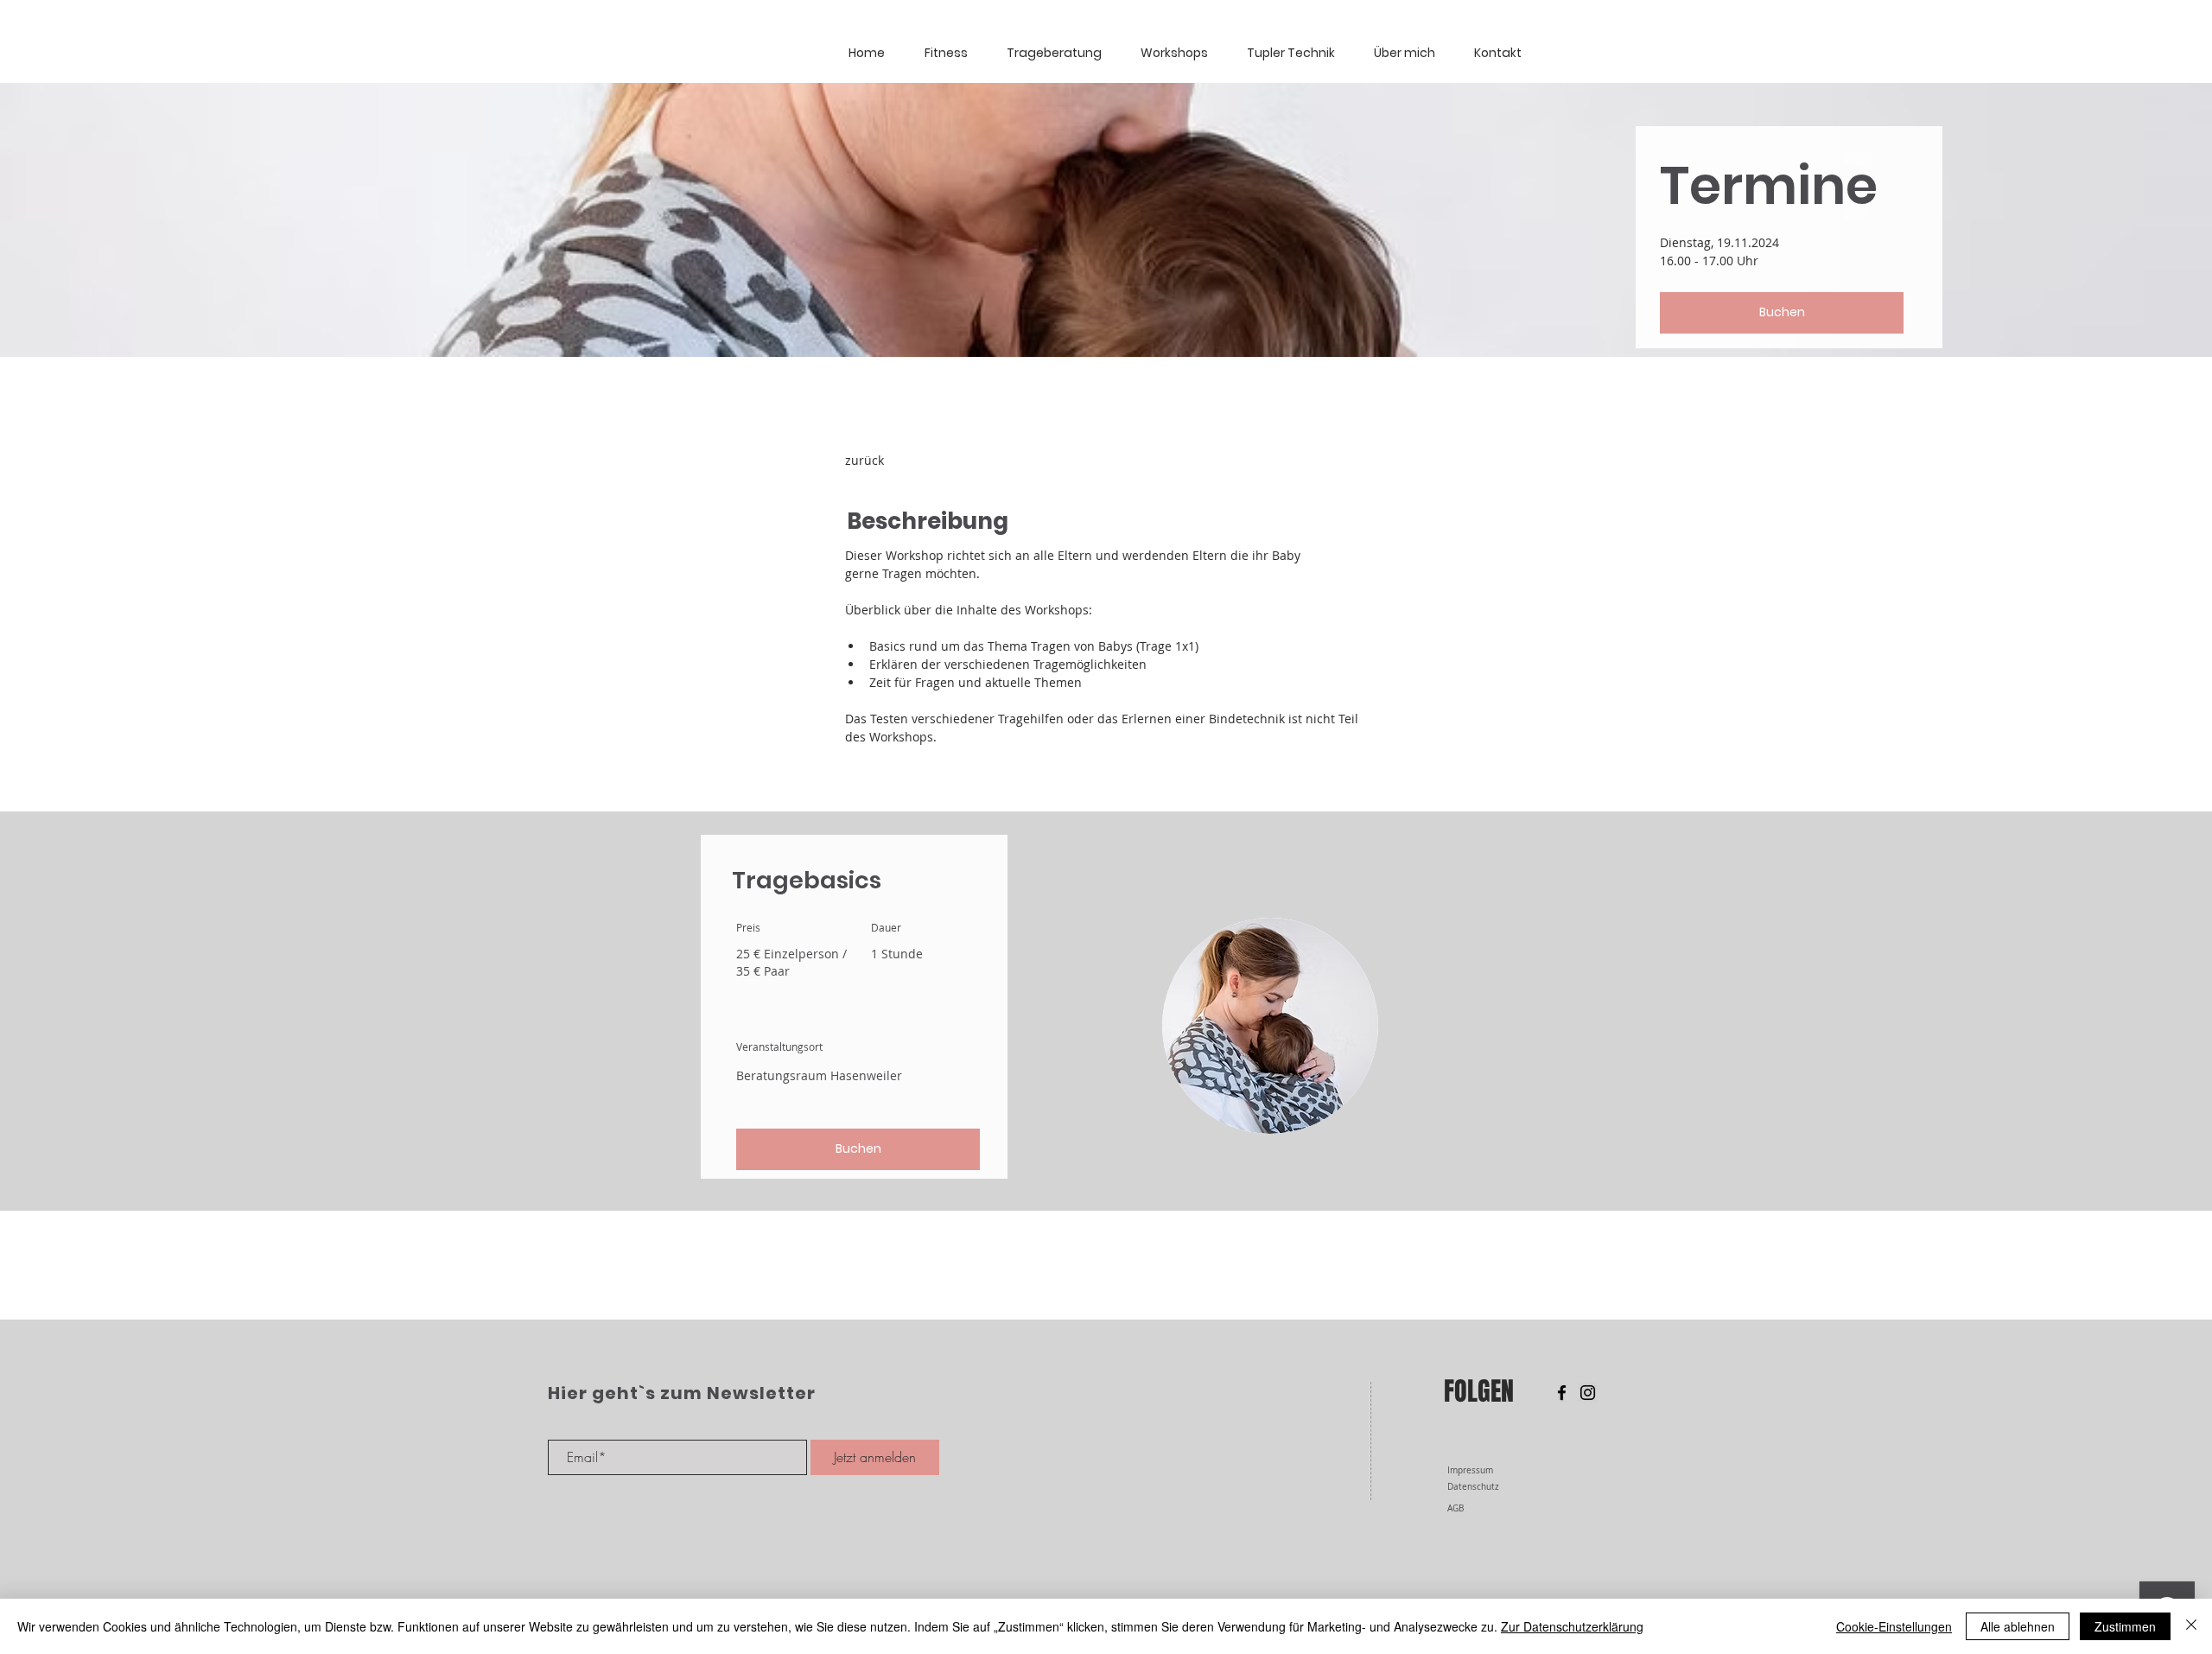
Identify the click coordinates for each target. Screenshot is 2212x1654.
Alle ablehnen (2018, 1626)
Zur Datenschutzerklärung (1572, 1626)
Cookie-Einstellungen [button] (1894, 1626)
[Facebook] (1562, 1393)
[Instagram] (1588, 1393)
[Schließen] (2191, 1626)
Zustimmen (2125, 1626)
